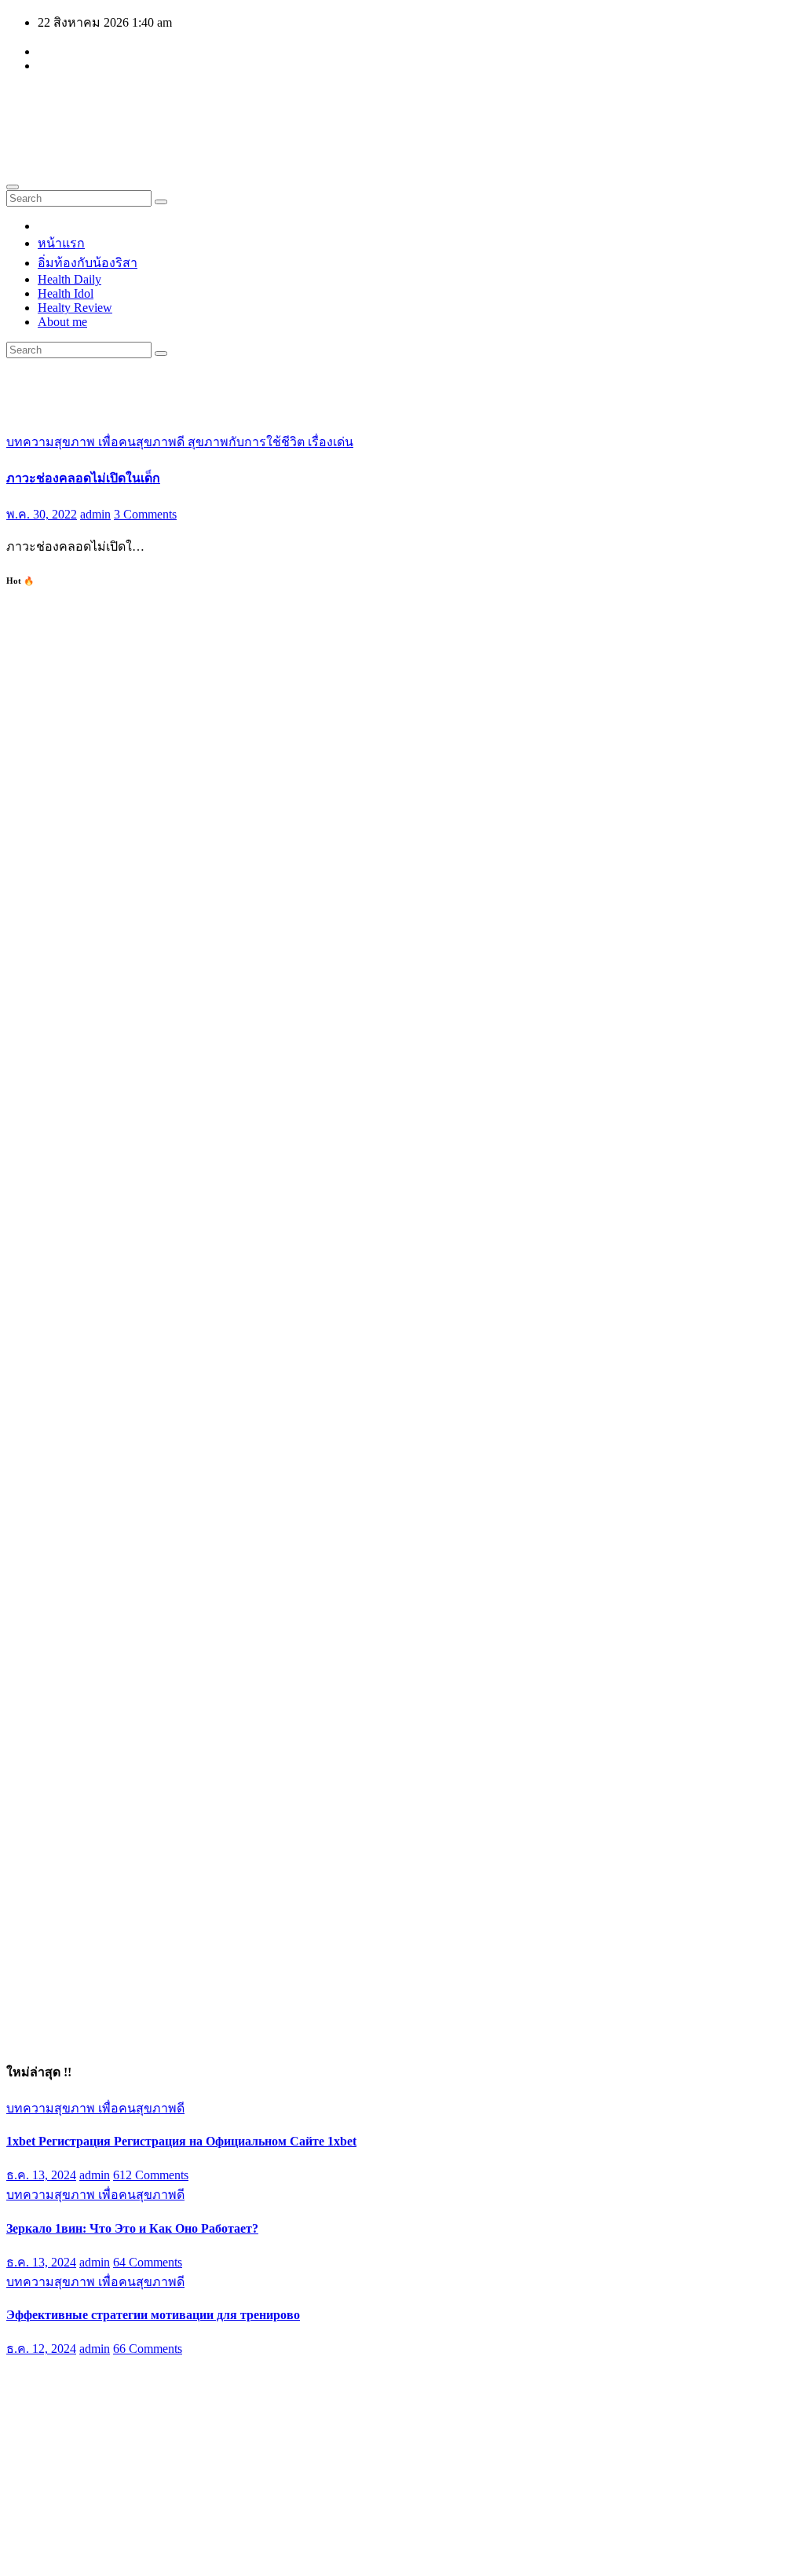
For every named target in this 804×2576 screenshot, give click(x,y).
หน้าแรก (61, 243)
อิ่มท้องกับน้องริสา (88, 263)
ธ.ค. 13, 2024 (41, 2175)
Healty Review (75, 308)
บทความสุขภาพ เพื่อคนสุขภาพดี (97, 442)
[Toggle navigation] (13, 187)
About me (62, 322)
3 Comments (145, 514)
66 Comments (148, 2349)
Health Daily (69, 279)
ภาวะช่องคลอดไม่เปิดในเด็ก (83, 478)
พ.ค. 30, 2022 (42, 514)
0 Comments (145, 2441)
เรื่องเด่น (331, 442)
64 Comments (148, 2262)
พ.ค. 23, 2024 (42, 2441)
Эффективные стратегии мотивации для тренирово (153, 2315)
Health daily (103, 108)
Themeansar (304, 2556)
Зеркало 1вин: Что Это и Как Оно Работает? (132, 2228)
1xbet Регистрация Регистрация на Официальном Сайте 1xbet (181, 2141)
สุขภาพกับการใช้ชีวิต (248, 442)
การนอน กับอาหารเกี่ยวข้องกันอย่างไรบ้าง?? (128, 2405)
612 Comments (151, 2175)
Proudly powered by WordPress (87, 2556)
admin (95, 514)
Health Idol (66, 293)
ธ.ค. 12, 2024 (41, 2349)
